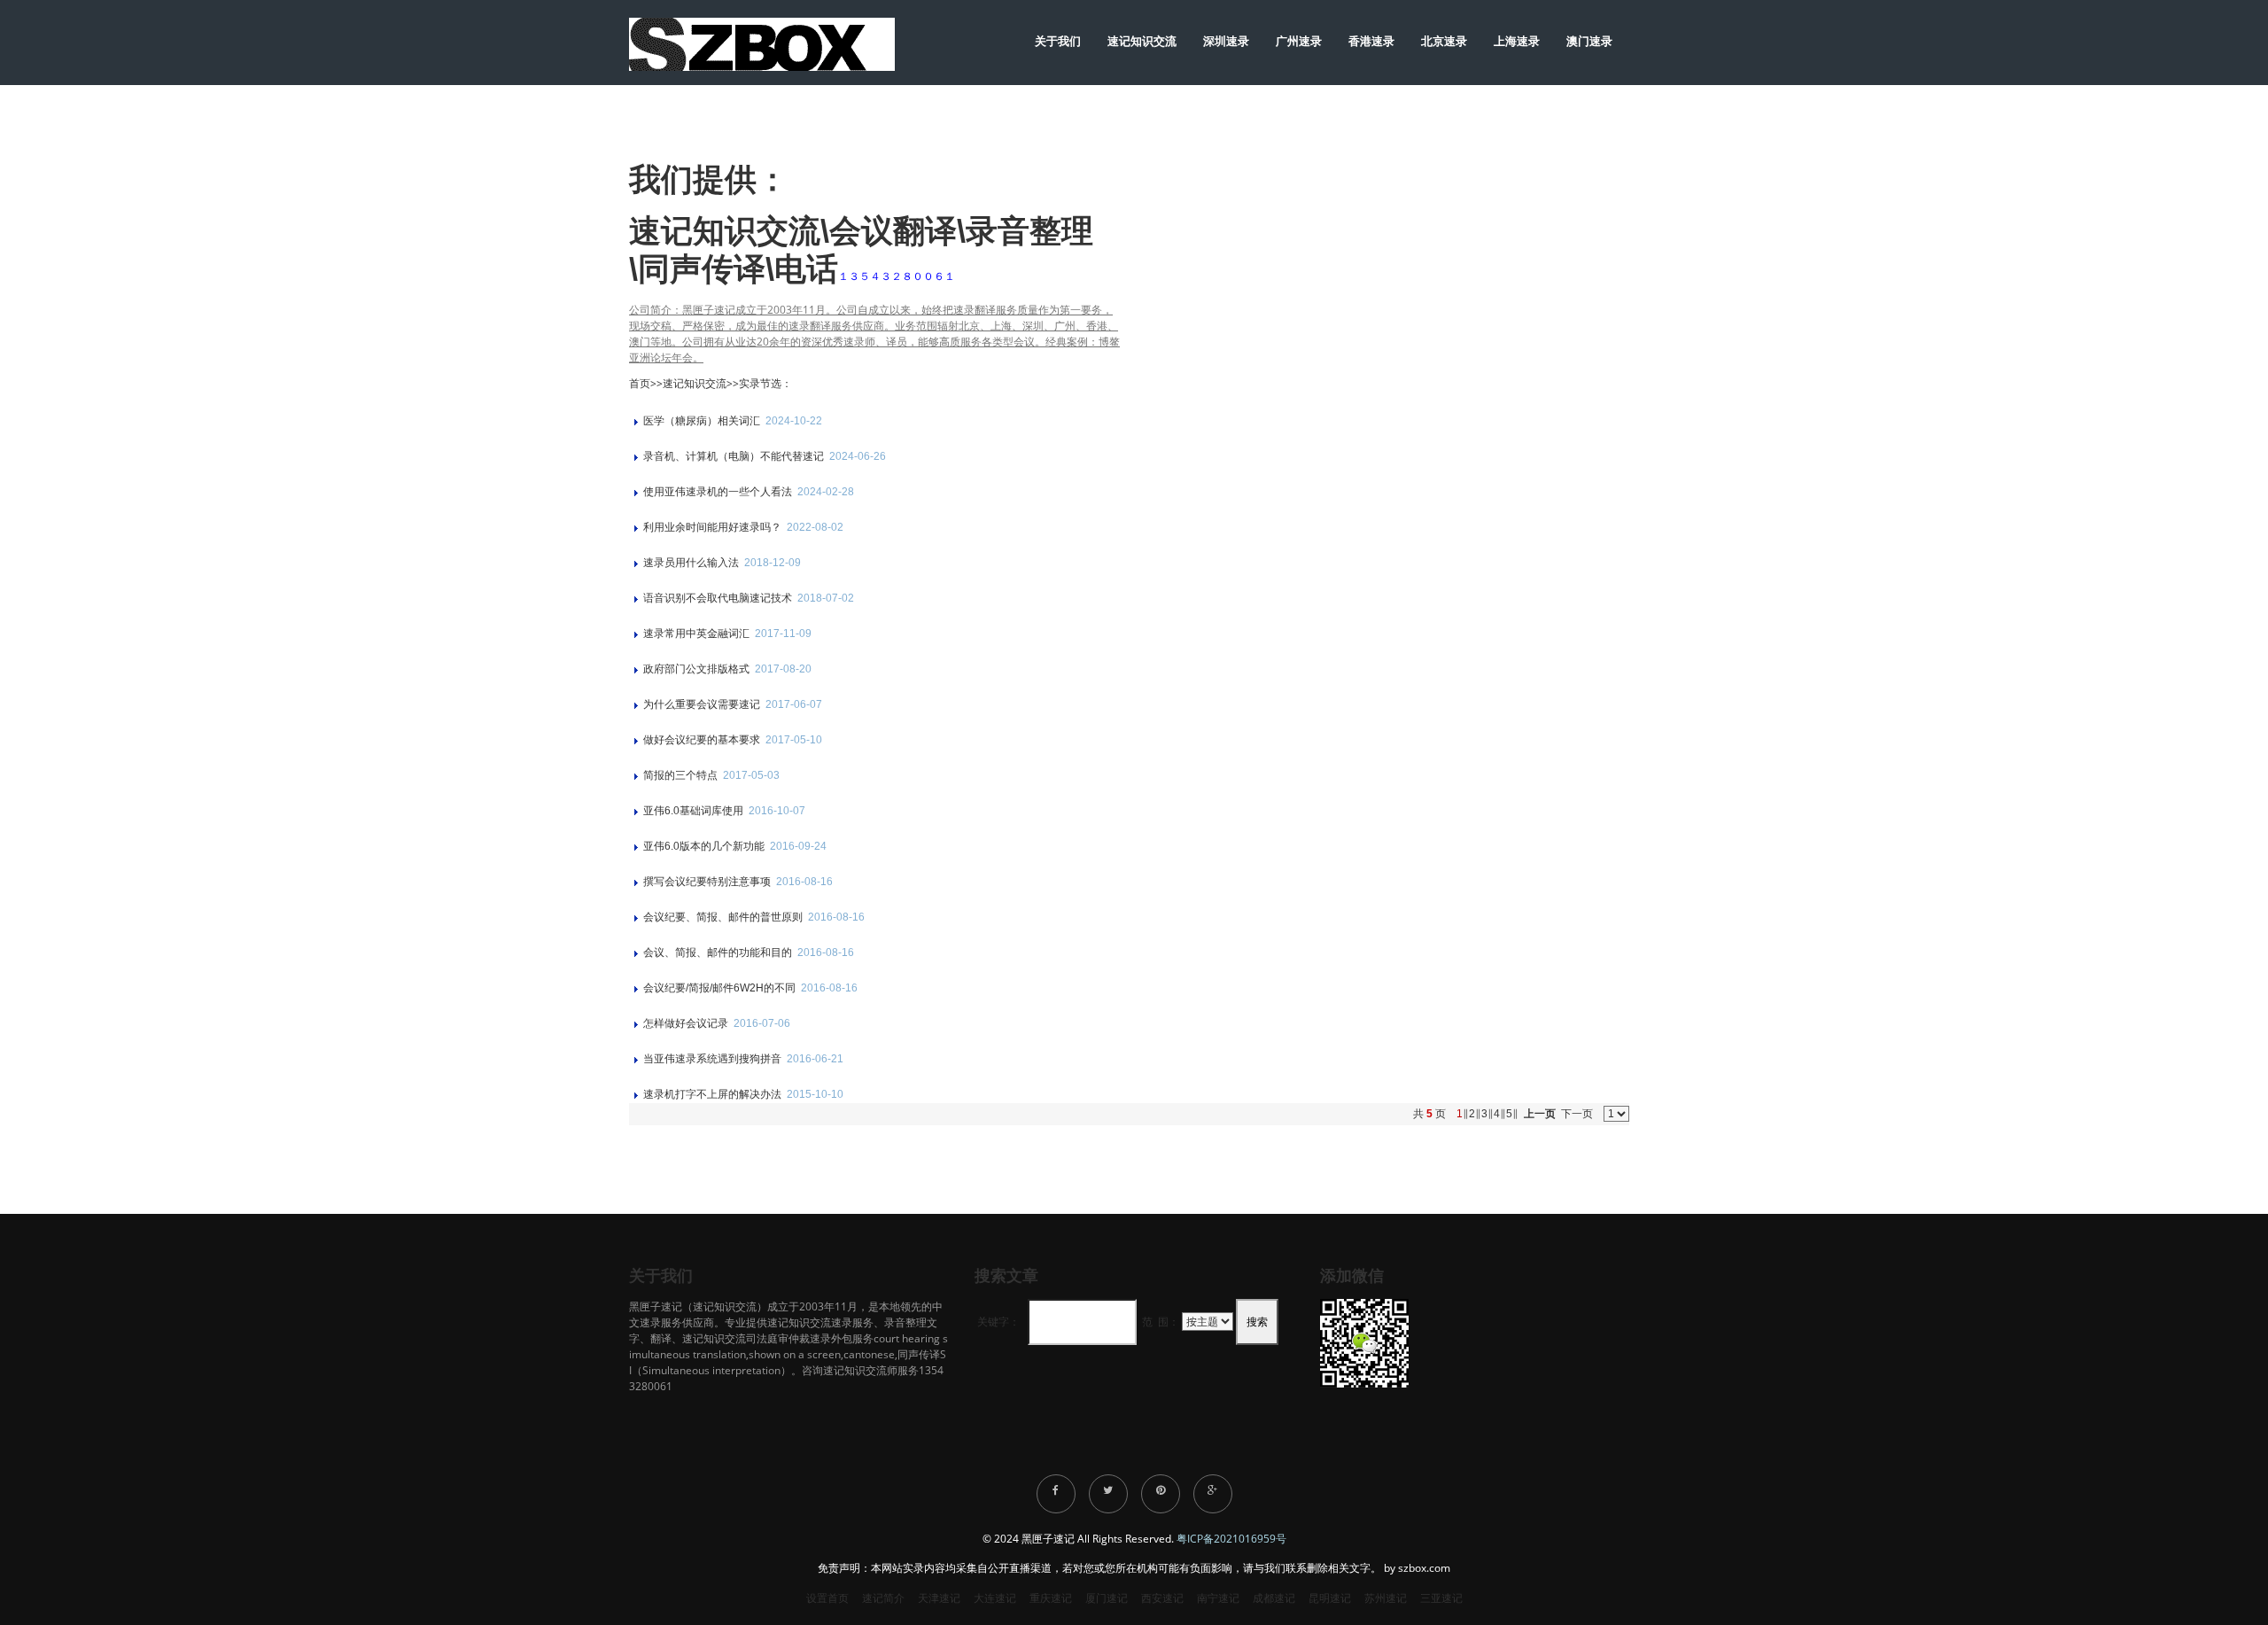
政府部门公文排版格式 (698, 669)
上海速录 (1517, 41)
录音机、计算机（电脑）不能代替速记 (735, 456)
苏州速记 (1386, 1598)
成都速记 (1274, 1598)
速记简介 (883, 1598)
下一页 (1577, 1114)
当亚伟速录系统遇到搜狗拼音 (714, 1059)
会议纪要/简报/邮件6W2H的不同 (721, 988)
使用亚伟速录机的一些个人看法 (719, 492)
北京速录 (1444, 41)
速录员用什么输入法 (692, 563)
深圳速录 (1226, 41)
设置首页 (827, 1598)
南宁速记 (1218, 1598)
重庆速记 (1051, 1598)
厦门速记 (1107, 1598)
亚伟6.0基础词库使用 (695, 811)
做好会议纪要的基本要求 (703, 740)
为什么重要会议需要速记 (703, 704)
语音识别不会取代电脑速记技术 (719, 598)
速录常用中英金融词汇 (698, 634)
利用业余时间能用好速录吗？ (714, 527)
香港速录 (1371, 41)
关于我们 (1058, 41)
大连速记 (995, 1598)
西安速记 (1162, 1598)
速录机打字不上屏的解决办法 (714, 1094)
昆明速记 (1330, 1598)
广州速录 (1299, 41)
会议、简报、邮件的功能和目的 (719, 952)
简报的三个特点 (682, 775)
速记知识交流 (1142, 41)
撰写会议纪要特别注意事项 (708, 882)
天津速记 (939, 1598)
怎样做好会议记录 (687, 1023)
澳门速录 (1589, 41)
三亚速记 (1441, 1598)
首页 (640, 383)
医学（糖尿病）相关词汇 (703, 421)
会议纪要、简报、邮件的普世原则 (724, 917)
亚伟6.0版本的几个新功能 (705, 846)
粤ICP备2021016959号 (1231, 1539)
